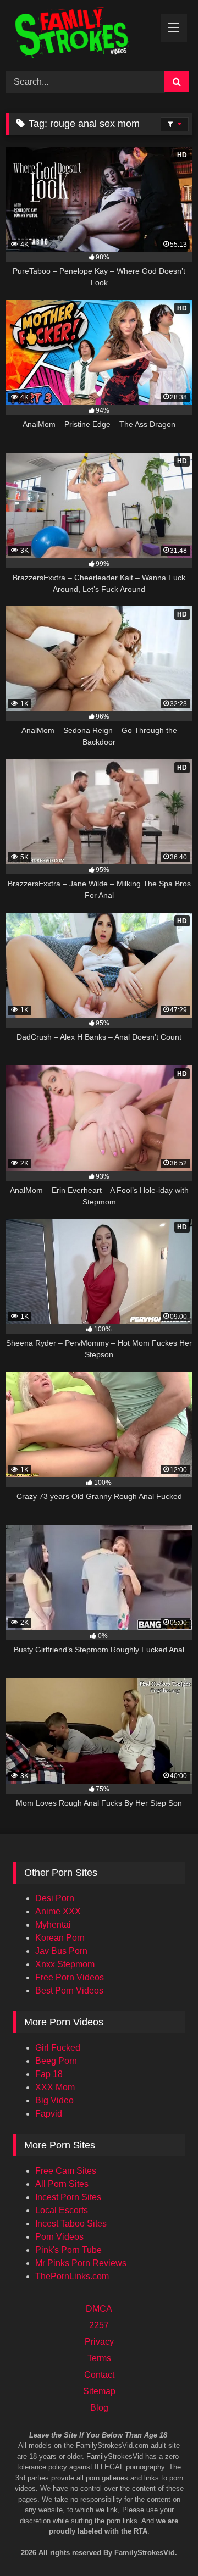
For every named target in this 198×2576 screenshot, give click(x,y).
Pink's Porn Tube (68, 2250)
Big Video (54, 2100)
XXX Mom (55, 2087)
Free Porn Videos (70, 1977)
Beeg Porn (56, 2061)
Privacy (99, 2342)
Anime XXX (58, 1911)
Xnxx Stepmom (65, 1964)
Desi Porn (55, 1898)
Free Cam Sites (66, 2171)
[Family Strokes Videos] (81, 34)
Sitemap (99, 2391)
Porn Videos (59, 2237)
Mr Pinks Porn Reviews (81, 2263)
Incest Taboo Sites (71, 2224)
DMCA (99, 2309)
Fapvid (49, 2114)
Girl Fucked (58, 2048)
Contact (99, 2375)
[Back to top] (175, 2521)
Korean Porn (60, 1938)
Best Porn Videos (69, 1991)
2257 (99, 2325)
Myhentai (53, 1925)
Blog (99, 2408)
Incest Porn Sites (68, 2197)
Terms (99, 2358)
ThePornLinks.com (72, 2276)
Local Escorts (62, 2210)
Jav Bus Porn (61, 1951)
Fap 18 (49, 2074)
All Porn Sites (62, 2184)
